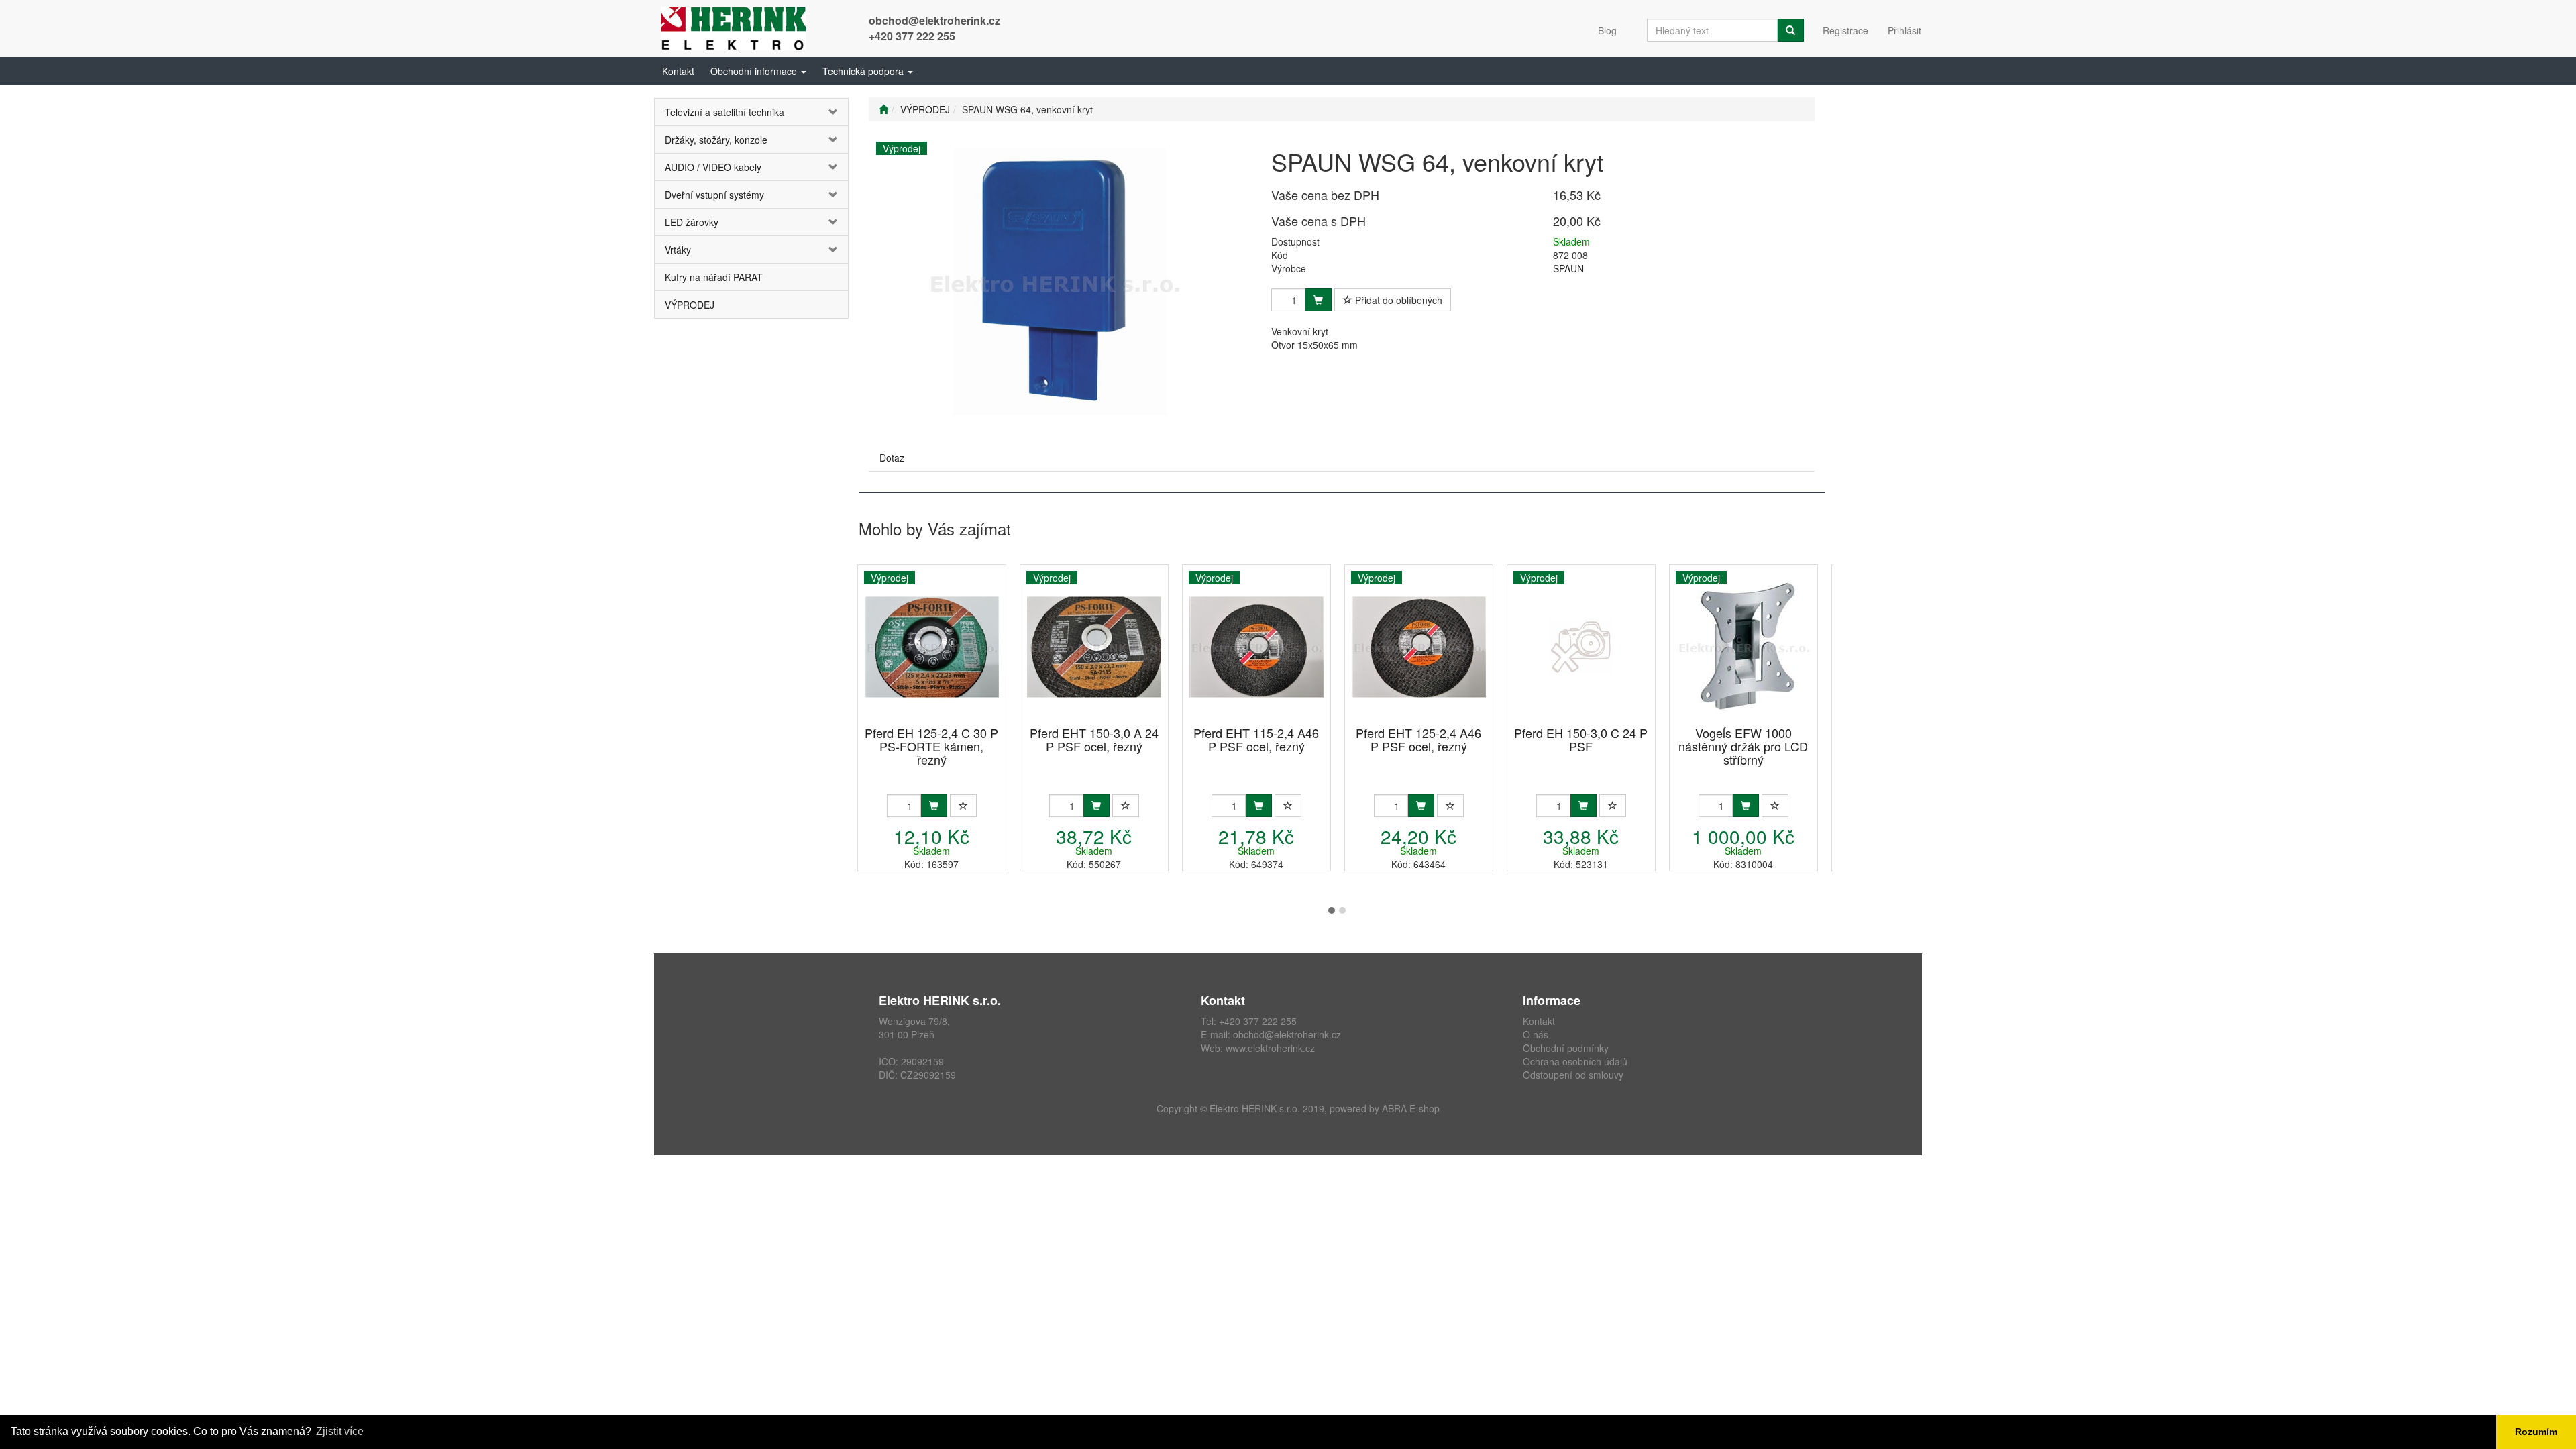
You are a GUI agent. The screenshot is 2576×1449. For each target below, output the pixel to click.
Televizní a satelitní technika (724, 112)
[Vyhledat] (1790, 30)
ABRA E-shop (1411, 1108)
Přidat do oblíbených (1397, 300)
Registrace (1845, 30)
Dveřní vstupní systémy (714, 195)
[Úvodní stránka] (883, 109)
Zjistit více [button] (340, 1431)
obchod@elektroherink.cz (934, 20)
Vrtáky (678, 250)
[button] (758, 71)
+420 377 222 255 (912, 36)
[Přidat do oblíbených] (963, 806)
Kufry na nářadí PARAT (714, 277)
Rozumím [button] (2536, 1432)
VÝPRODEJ (690, 305)
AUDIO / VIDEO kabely (713, 167)
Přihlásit (1904, 30)
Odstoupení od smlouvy (1573, 1075)
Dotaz (892, 458)
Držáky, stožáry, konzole (716, 140)
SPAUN (1568, 268)
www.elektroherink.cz (1270, 1048)
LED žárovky (692, 222)
